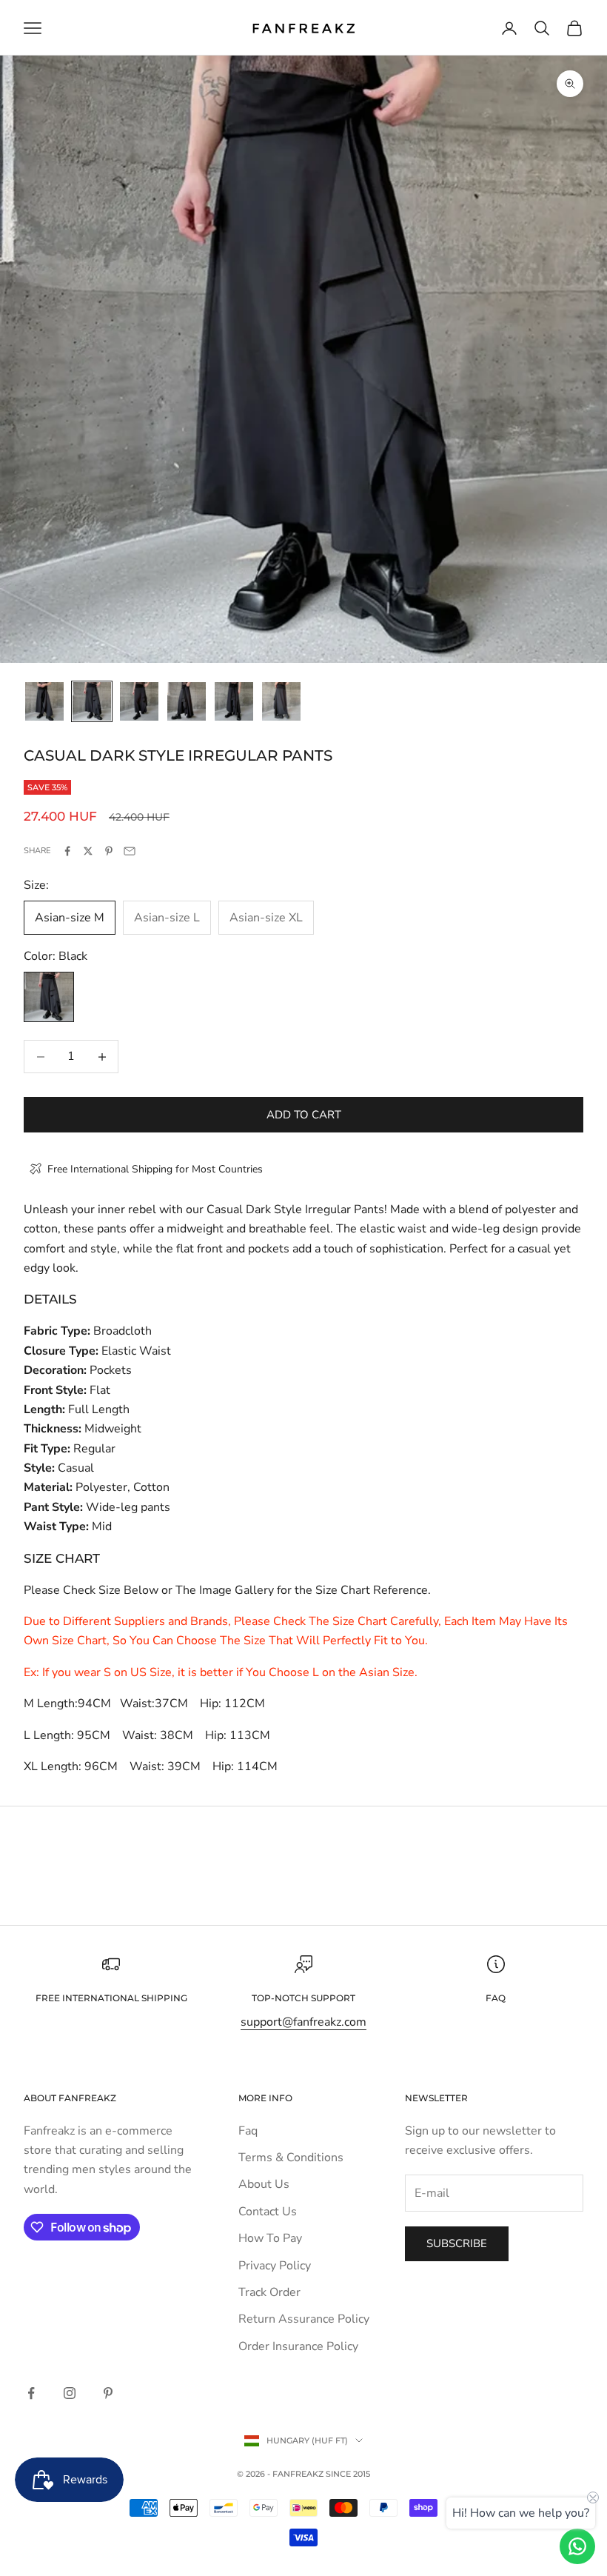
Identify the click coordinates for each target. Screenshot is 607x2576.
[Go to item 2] (92, 701)
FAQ (496, 1998)
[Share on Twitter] (88, 851)
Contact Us (268, 2212)
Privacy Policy (275, 2266)
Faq (248, 2131)
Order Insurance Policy (298, 2346)
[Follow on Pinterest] (108, 2393)
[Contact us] (577, 2546)
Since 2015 (348, 2474)
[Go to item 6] (281, 701)
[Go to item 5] (234, 701)
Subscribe (457, 2243)
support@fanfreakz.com (303, 2022)
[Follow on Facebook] (31, 2393)
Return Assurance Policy (304, 2319)
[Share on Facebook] (67, 851)
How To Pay (270, 2238)
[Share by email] (130, 851)
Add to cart (304, 1115)
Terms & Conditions (291, 2158)
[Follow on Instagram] (70, 2393)
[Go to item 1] (44, 701)
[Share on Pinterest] (109, 851)
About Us (264, 2184)
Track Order (269, 2292)
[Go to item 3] (139, 701)
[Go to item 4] (187, 701)
